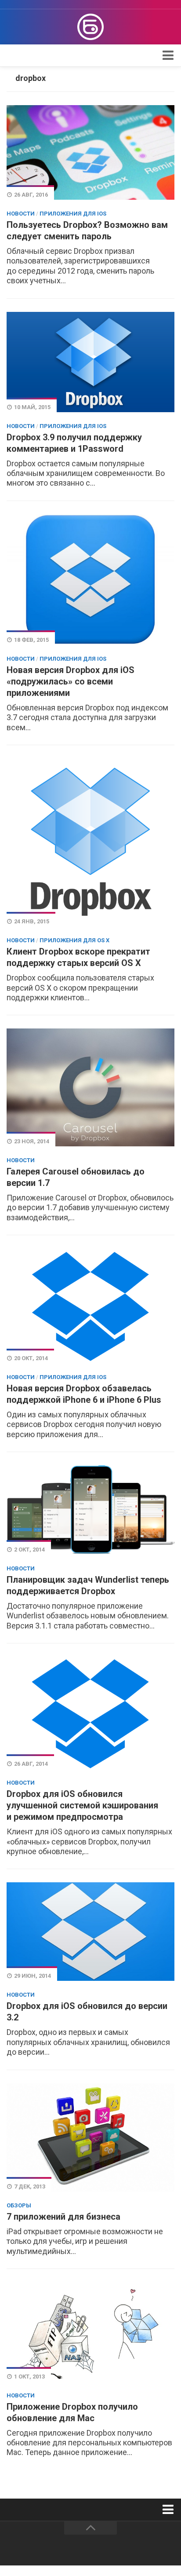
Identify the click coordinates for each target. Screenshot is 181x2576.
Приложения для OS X (74, 940)
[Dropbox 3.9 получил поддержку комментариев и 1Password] (90, 362)
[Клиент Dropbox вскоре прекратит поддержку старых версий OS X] (90, 842)
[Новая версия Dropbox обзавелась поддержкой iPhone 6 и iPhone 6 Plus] (90, 1306)
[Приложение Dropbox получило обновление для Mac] (90, 2332)
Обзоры (19, 2205)
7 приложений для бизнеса (63, 2217)
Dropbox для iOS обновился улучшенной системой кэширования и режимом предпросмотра (82, 1805)
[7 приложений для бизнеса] (90, 2138)
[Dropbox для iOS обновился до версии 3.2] (90, 1932)
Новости (21, 214)
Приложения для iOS (73, 214)
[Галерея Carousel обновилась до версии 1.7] (90, 1087)
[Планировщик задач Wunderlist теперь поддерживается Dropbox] (90, 1510)
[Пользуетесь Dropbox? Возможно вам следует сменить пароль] (90, 152)
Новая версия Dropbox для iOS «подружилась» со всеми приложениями (71, 681)
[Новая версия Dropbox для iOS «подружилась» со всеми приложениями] (90, 580)
